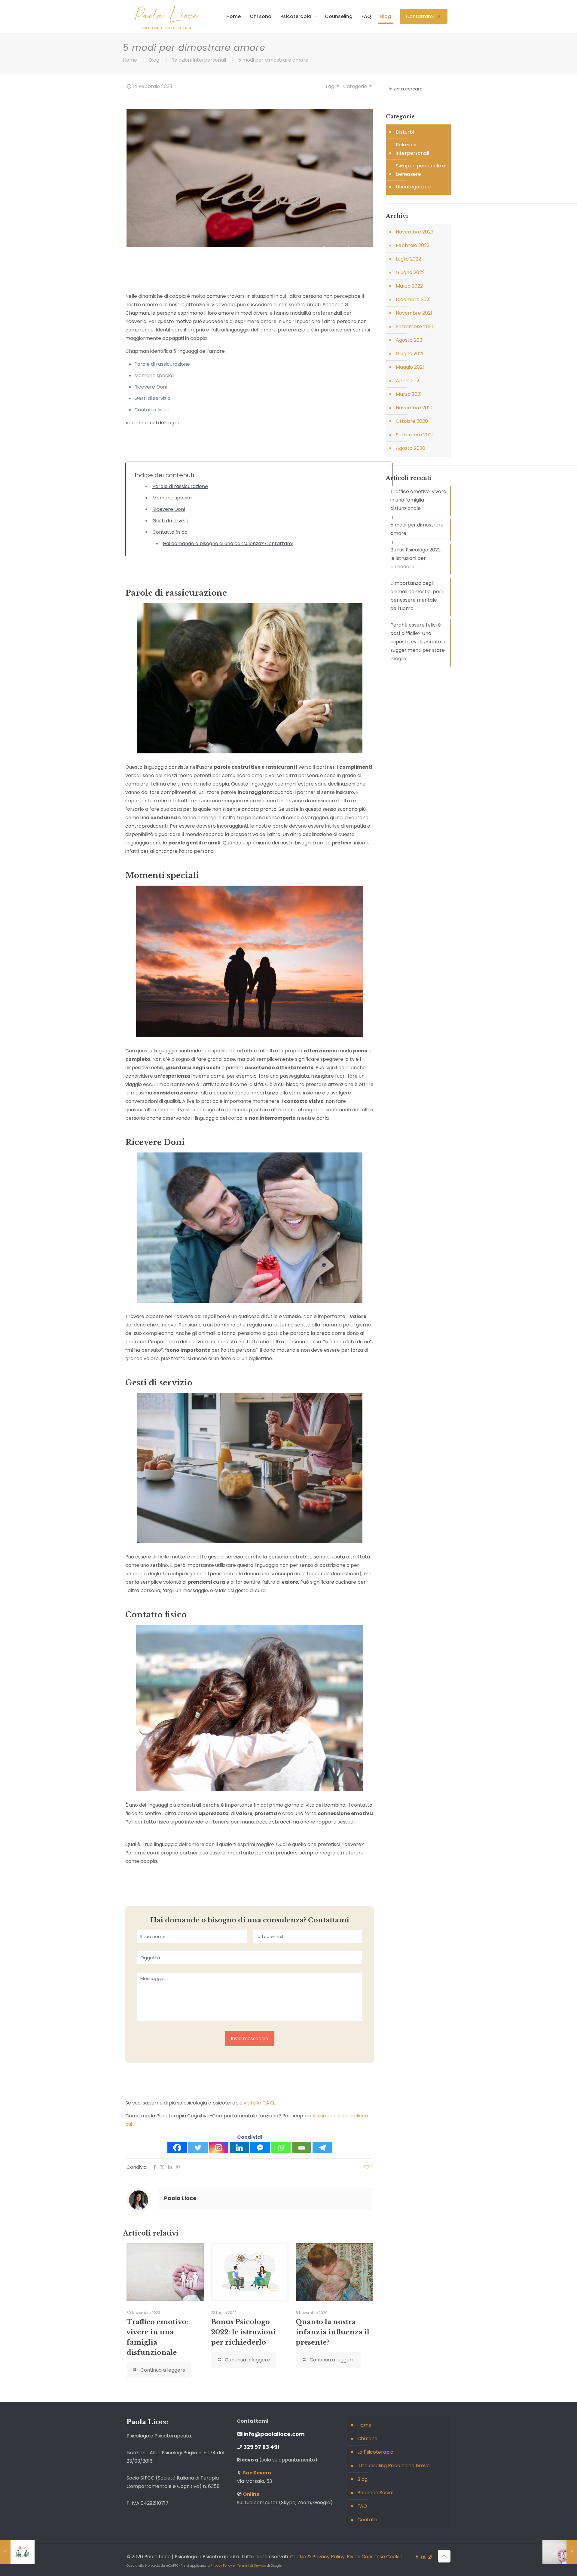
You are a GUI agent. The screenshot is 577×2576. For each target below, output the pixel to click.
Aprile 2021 (408, 381)
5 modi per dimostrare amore (417, 529)
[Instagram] (219, 2148)
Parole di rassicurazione (180, 486)
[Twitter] (198, 2148)
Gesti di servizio (170, 521)
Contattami (420, 16)
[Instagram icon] (430, 2557)
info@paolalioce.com (274, 2434)
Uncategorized (413, 187)
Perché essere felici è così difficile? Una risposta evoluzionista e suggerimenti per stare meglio (418, 642)
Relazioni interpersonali (199, 60)
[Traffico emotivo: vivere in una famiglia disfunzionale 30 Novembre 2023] (560, 2552)
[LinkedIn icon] (423, 2557)
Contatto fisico (170, 532)
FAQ (362, 2506)
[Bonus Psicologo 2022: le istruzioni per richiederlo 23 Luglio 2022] (17, 2552)
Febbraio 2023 (413, 245)
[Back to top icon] (444, 2556)
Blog (154, 60)
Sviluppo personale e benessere (420, 170)
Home (130, 60)
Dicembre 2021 (413, 299)
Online (251, 2494)
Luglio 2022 (408, 259)
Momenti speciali (172, 498)
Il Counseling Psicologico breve (394, 2466)
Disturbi (405, 132)
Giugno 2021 (410, 354)
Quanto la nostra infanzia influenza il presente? (333, 2332)
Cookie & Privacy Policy (317, 2557)
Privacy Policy (221, 2566)
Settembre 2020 (415, 435)
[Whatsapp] (281, 2148)
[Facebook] (177, 2148)
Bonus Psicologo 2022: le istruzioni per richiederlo (243, 2332)
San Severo (257, 2473)
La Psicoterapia (375, 2452)
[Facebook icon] (417, 2557)
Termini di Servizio (252, 2566)
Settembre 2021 (414, 327)
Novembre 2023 (415, 232)
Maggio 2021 (410, 367)
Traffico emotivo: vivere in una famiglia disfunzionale (418, 500)
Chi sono (367, 2439)
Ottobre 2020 (412, 421)
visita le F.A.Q (259, 2103)
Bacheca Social (375, 2493)
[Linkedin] (239, 2148)
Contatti (367, 2520)
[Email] (302, 2148)
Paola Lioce (180, 2198)
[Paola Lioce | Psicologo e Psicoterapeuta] (166, 17)
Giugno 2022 (410, 272)
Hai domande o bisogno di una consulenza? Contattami (228, 543)
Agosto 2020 (411, 448)
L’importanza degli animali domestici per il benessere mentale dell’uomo (417, 596)
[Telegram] (322, 2148)
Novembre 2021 (414, 313)
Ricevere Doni (169, 509)
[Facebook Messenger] (260, 2148)
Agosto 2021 (410, 340)
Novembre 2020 (415, 408)
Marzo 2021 (409, 394)
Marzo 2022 (409, 286)
